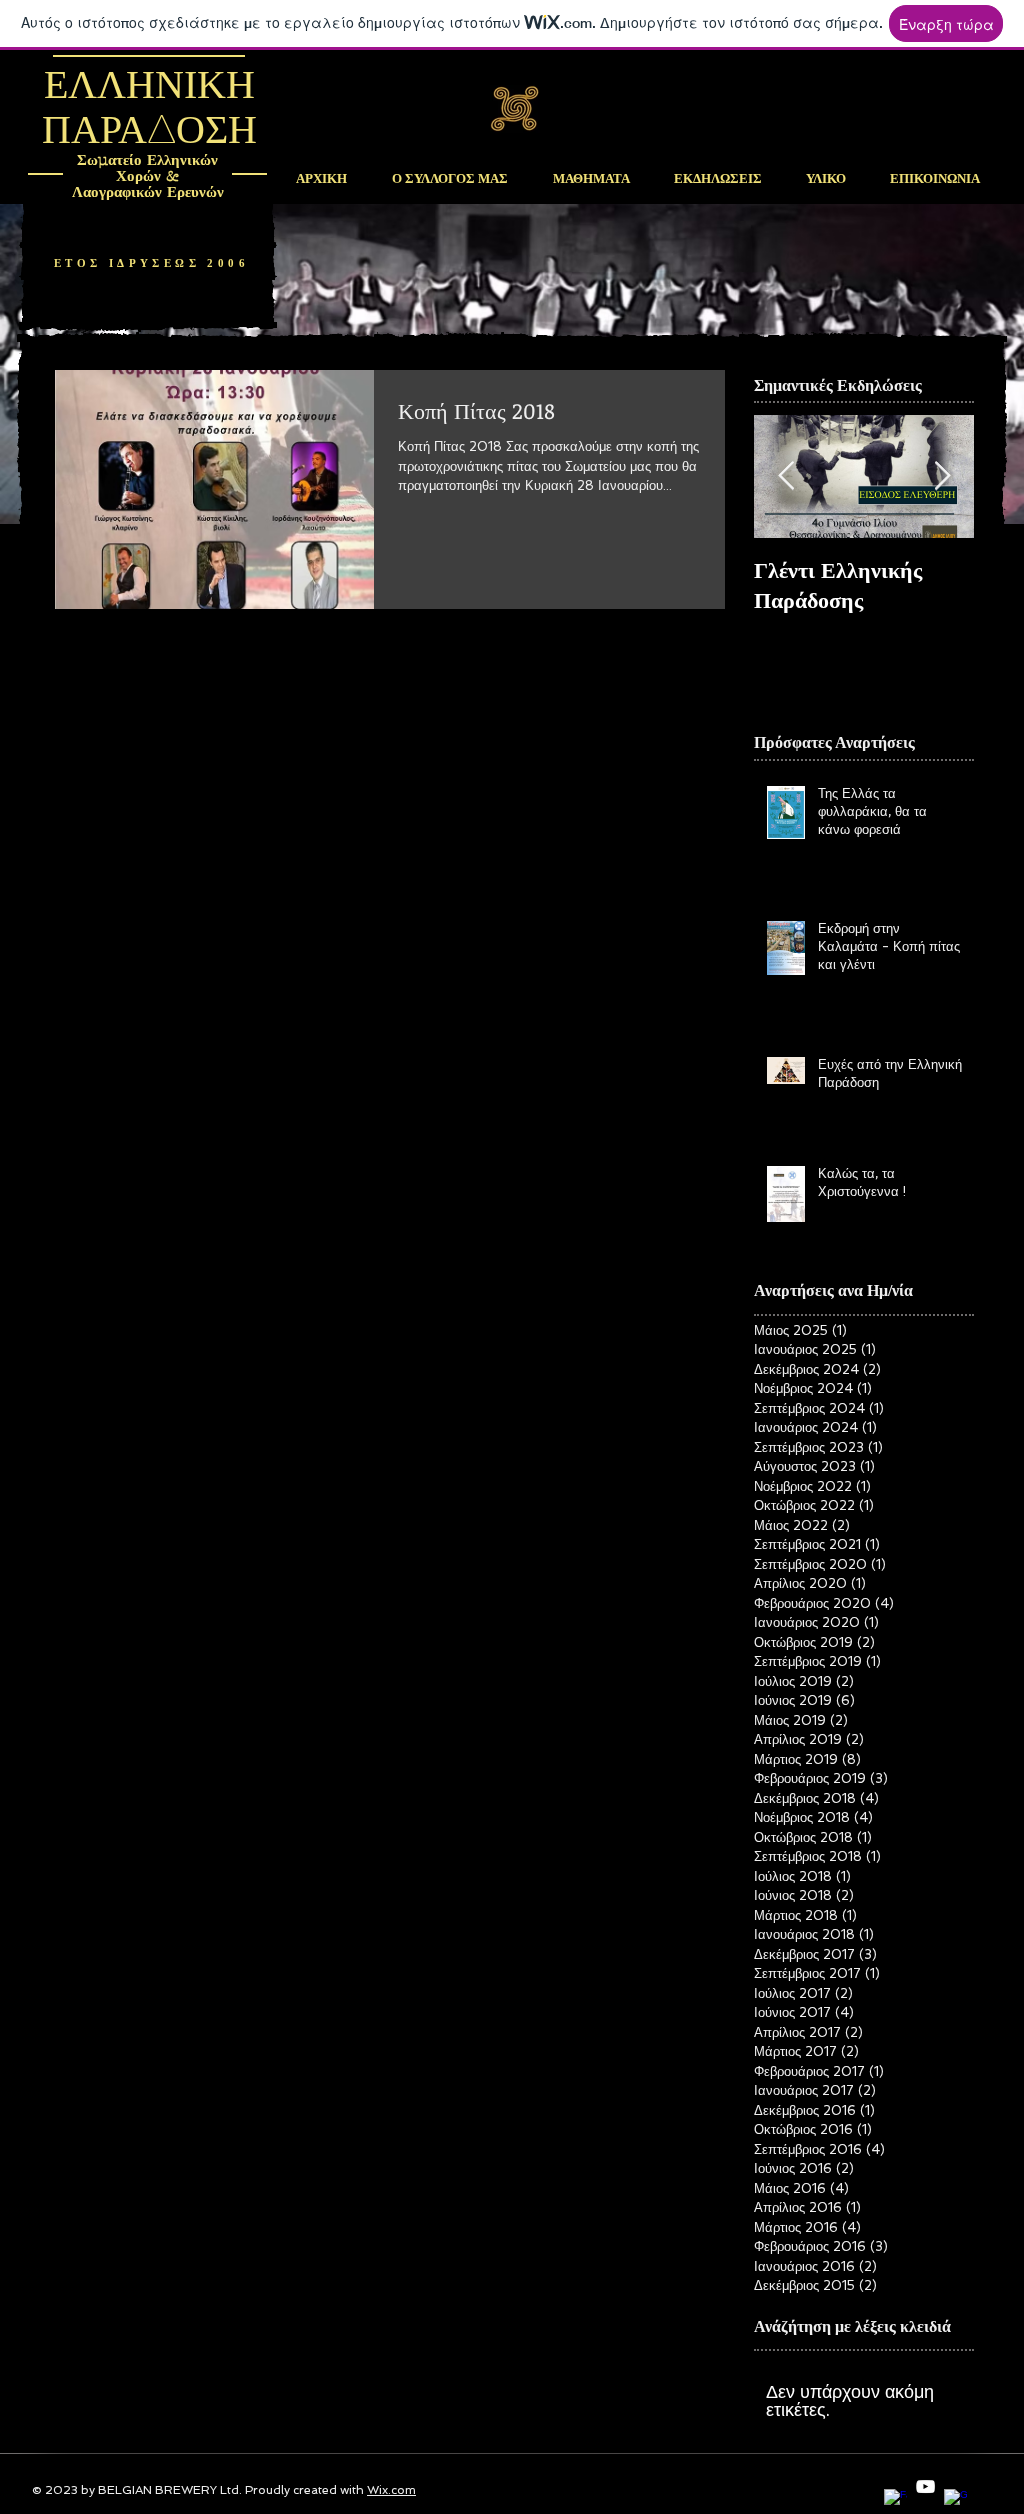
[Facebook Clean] (895, 2500)
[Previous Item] (786, 477)
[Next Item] (942, 477)
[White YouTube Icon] (925, 2486)
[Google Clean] (955, 2500)
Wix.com (391, 2490)
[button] (591, 179)
